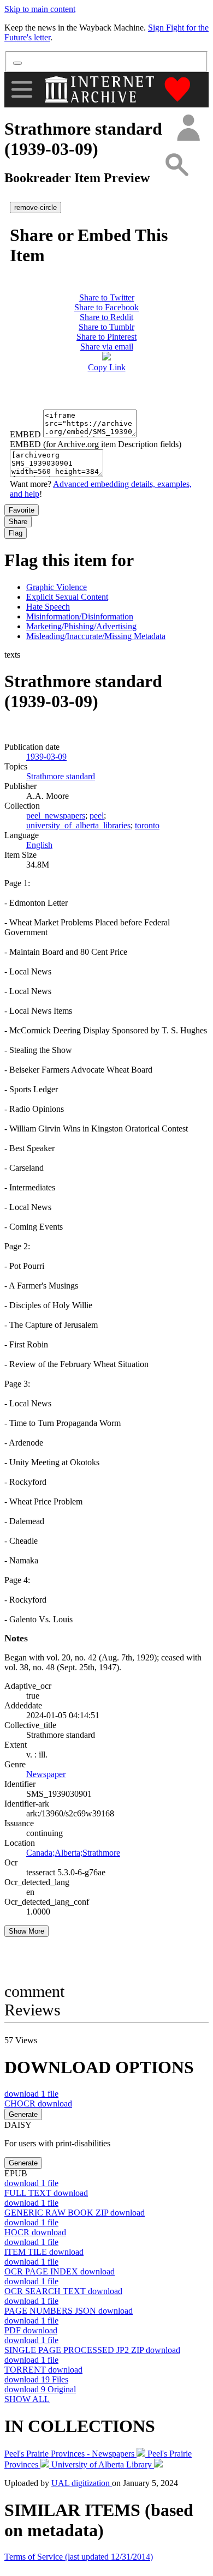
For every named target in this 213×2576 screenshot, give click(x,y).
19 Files (36, 2379)
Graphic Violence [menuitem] (57, 587)
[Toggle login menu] (188, 128)
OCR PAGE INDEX (60, 2271)
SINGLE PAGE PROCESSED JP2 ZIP (92, 2350)
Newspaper (46, 1774)
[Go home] (101, 89)
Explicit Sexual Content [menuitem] (67, 597)
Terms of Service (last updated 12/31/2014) (79, 2557)
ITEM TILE (44, 2252)
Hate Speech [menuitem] (48, 607)
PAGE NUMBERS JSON (69, 2311)
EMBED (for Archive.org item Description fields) (96, 444)
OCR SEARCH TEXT (63, 2291)
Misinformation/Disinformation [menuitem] (80, 616)
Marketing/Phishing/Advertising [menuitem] (81, 626)
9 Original (40, 2389)
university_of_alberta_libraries (78, 825)
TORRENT (43, 2370)
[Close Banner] (17, 63)
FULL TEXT (46, 2193)
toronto (147, 825)
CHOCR (38, 2103)
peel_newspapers (56, 815)
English (39, 845)
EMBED (25, 434)
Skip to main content (40, 9)
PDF (31, 2330)
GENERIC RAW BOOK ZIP (75, 2213)
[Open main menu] (22, 89)
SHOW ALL (27, 2399)
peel (97, 815)
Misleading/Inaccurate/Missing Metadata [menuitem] (96, 636)
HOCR (35, 2232)
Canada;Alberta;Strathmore (73, 1853)
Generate (23, 2114)
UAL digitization (82, 2483)
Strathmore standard (61, 776)
